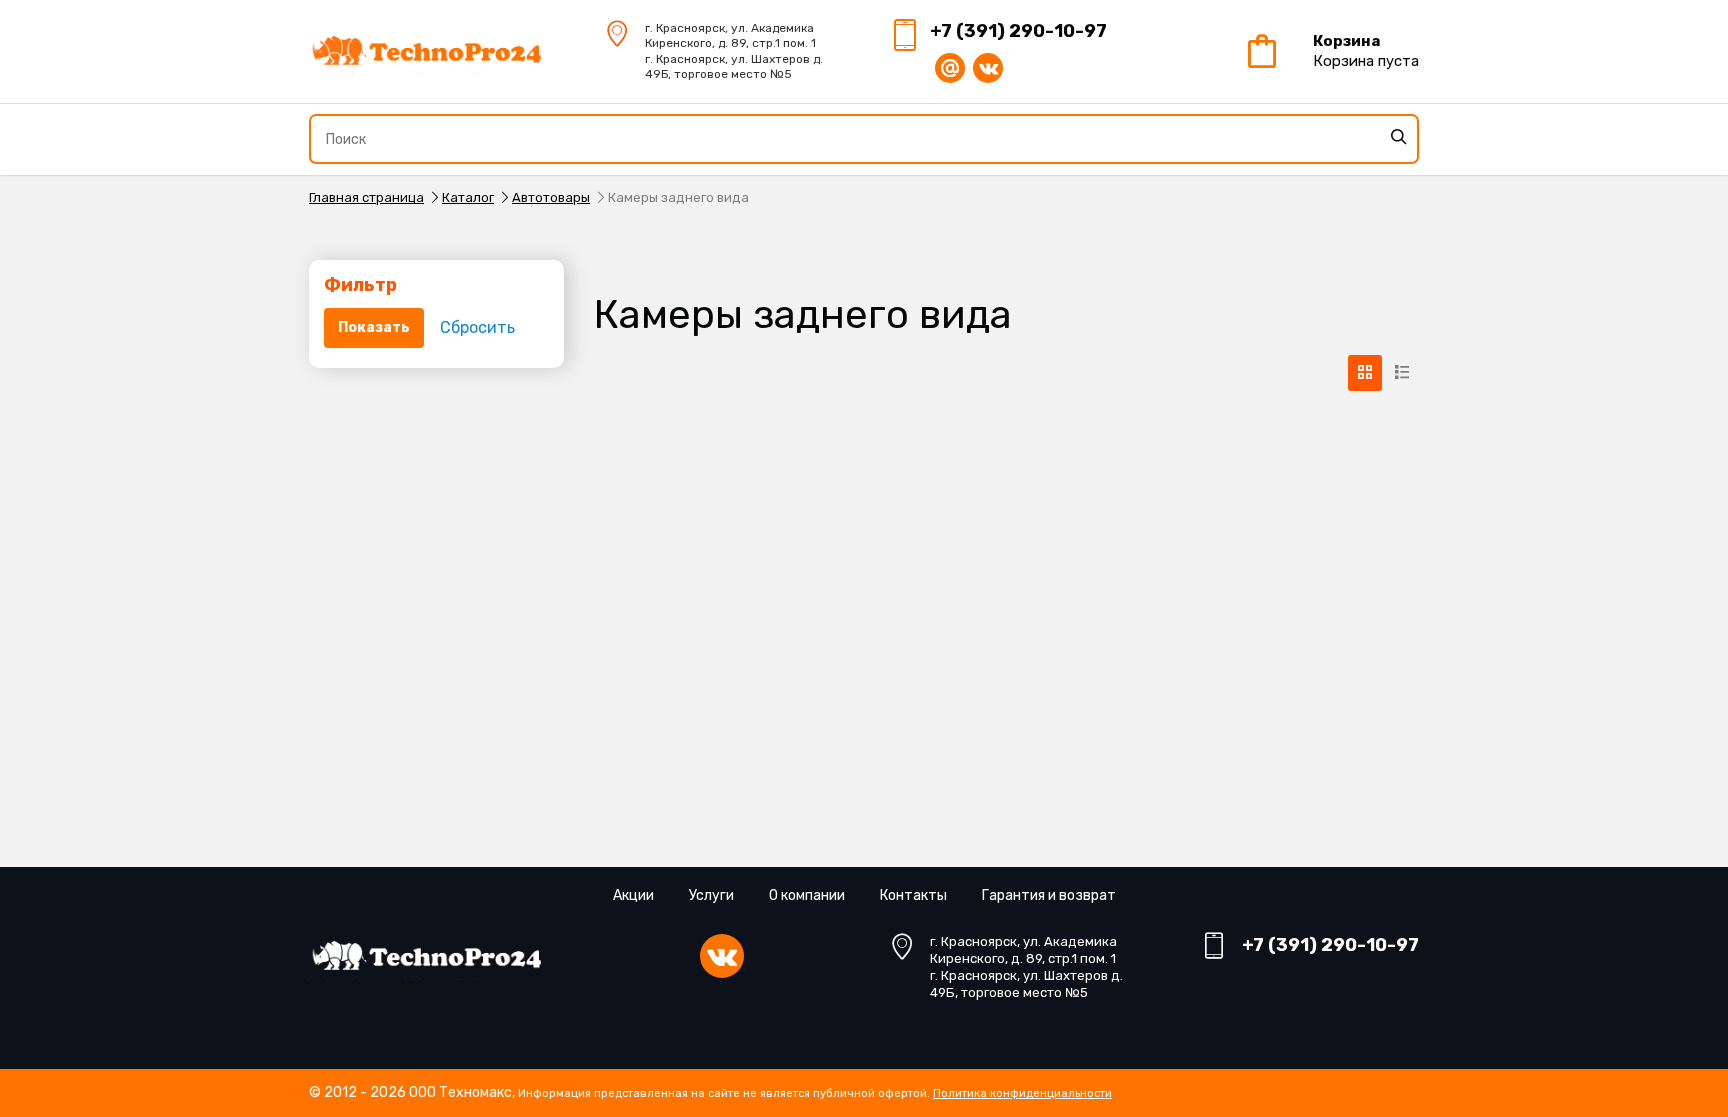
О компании (807, 895)
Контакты (913, 895)
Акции (633, 895)
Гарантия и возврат (1049, 895)
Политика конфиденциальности (1022, 1093)
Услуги (711, 895)
